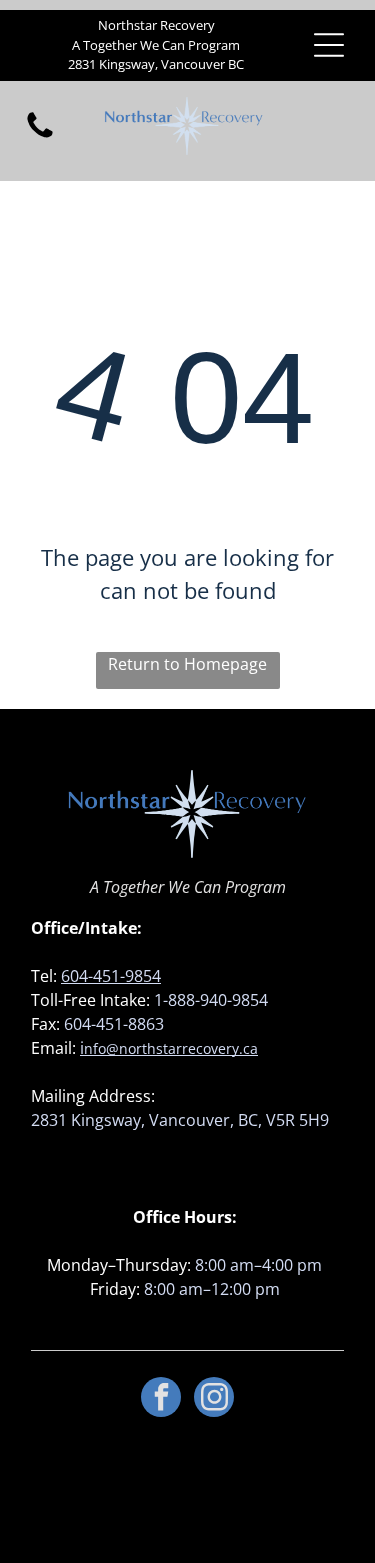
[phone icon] (40, 136)
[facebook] (161, 1399)
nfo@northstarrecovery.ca (171, 1048)
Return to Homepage (187, 664)
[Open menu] (329, 45)
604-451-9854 (111, 976)
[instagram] (214, 1399)
